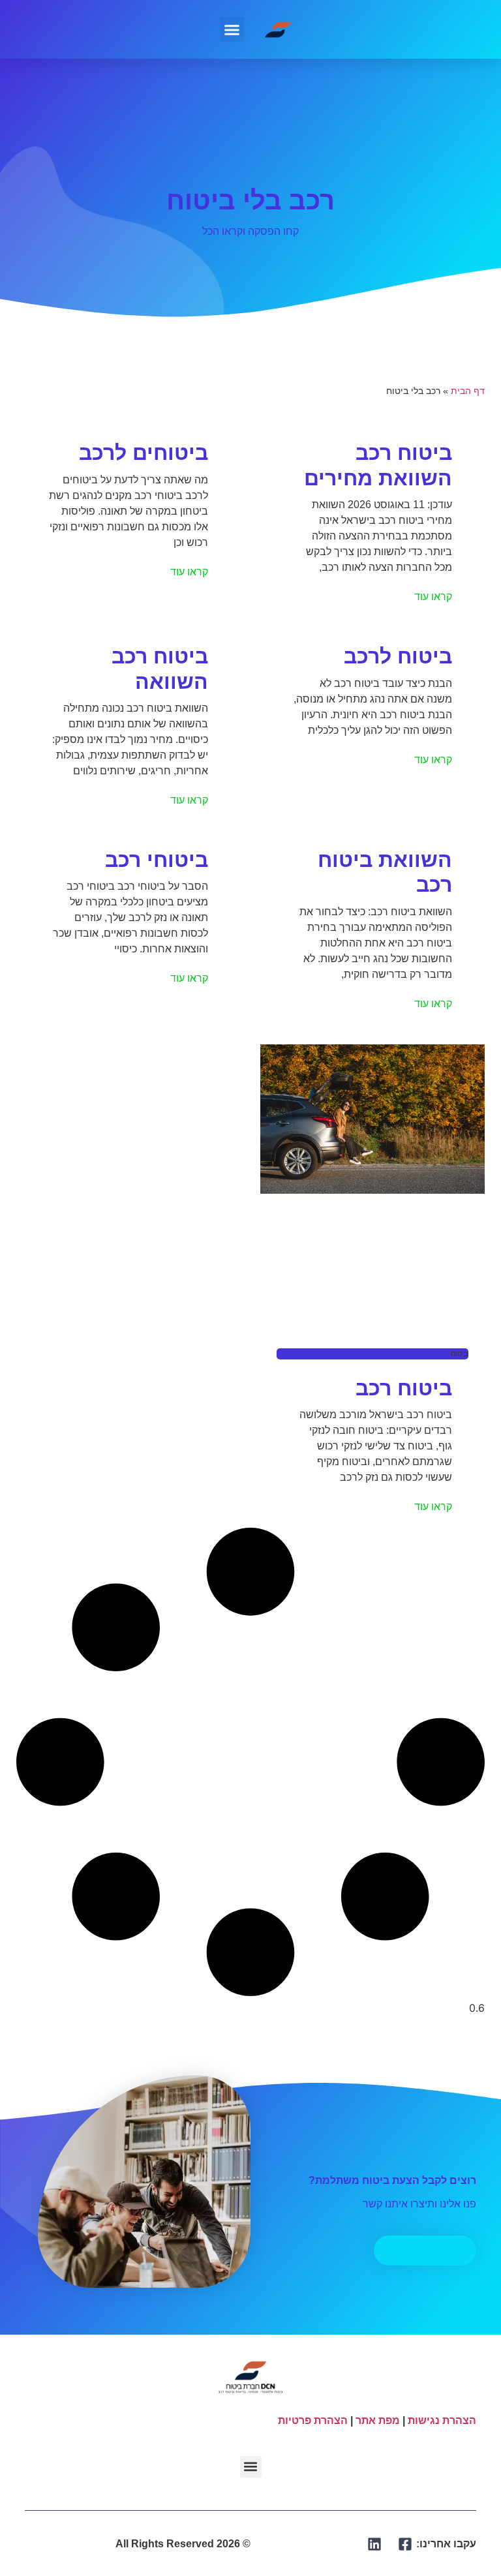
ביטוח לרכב (398, 656)
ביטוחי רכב (157, 860)
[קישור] (405, 2544)
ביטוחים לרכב (144, 453)
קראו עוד (433, 597)
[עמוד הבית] (279, 29)
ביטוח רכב (404, 1388)
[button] (232, 29)
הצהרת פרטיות (313, 2420)
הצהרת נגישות (442, 2420)
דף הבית (468, 391)
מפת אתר (378, 2420)
